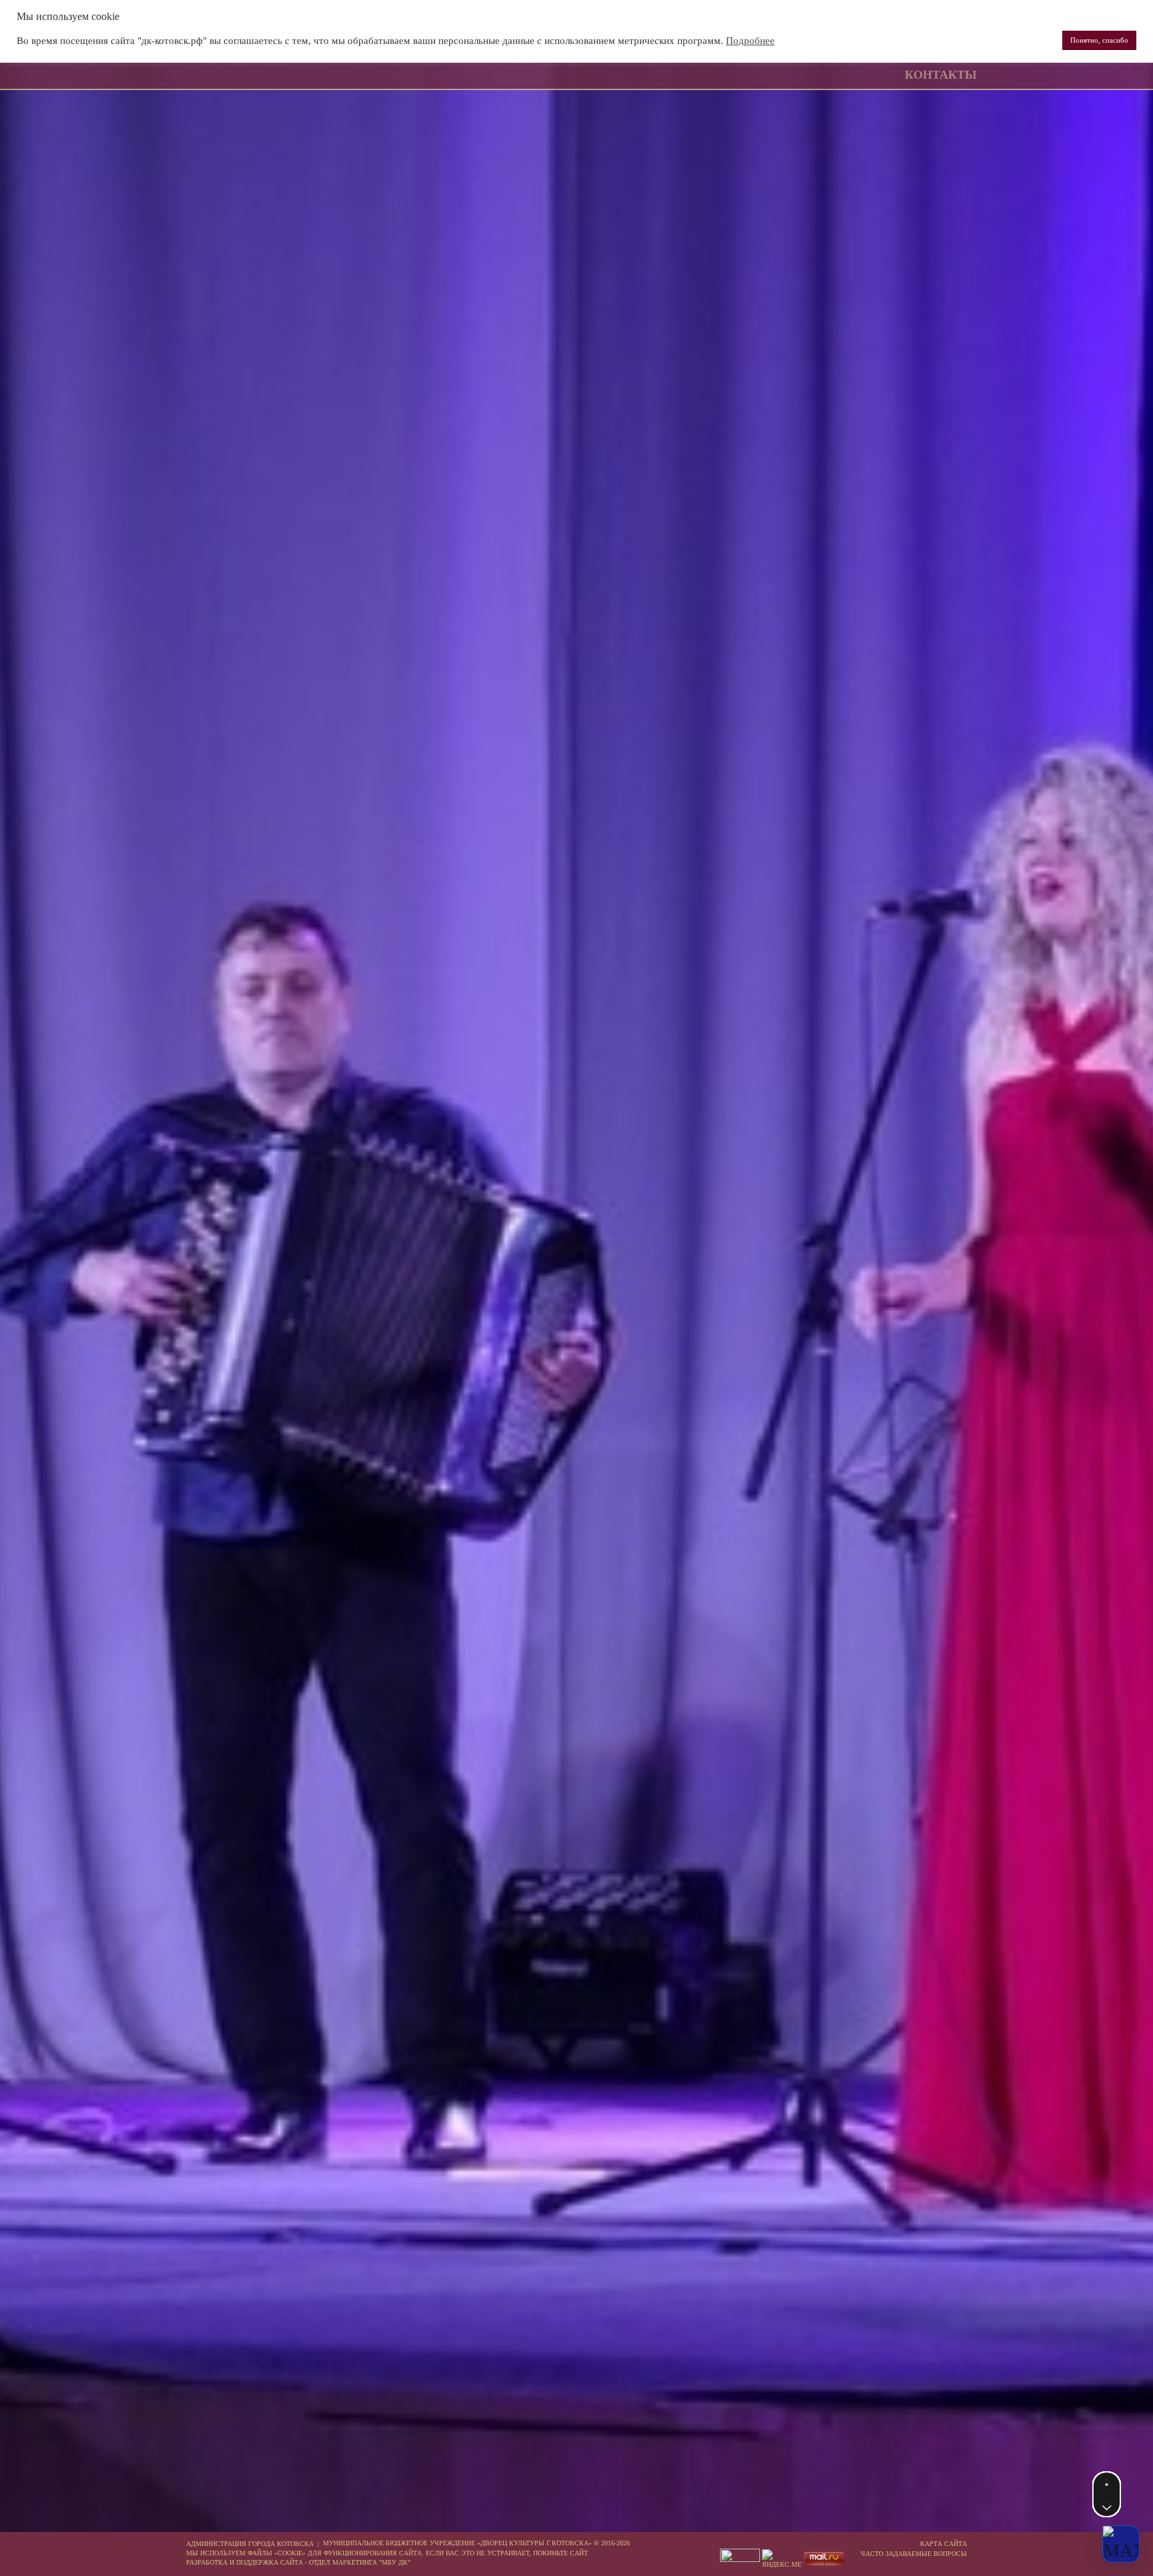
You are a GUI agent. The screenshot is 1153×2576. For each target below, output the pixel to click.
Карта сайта (943, 2544)
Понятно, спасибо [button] (1099, 40)
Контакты (941, 75)
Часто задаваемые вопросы (914, 2554)
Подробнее (750, 41)
